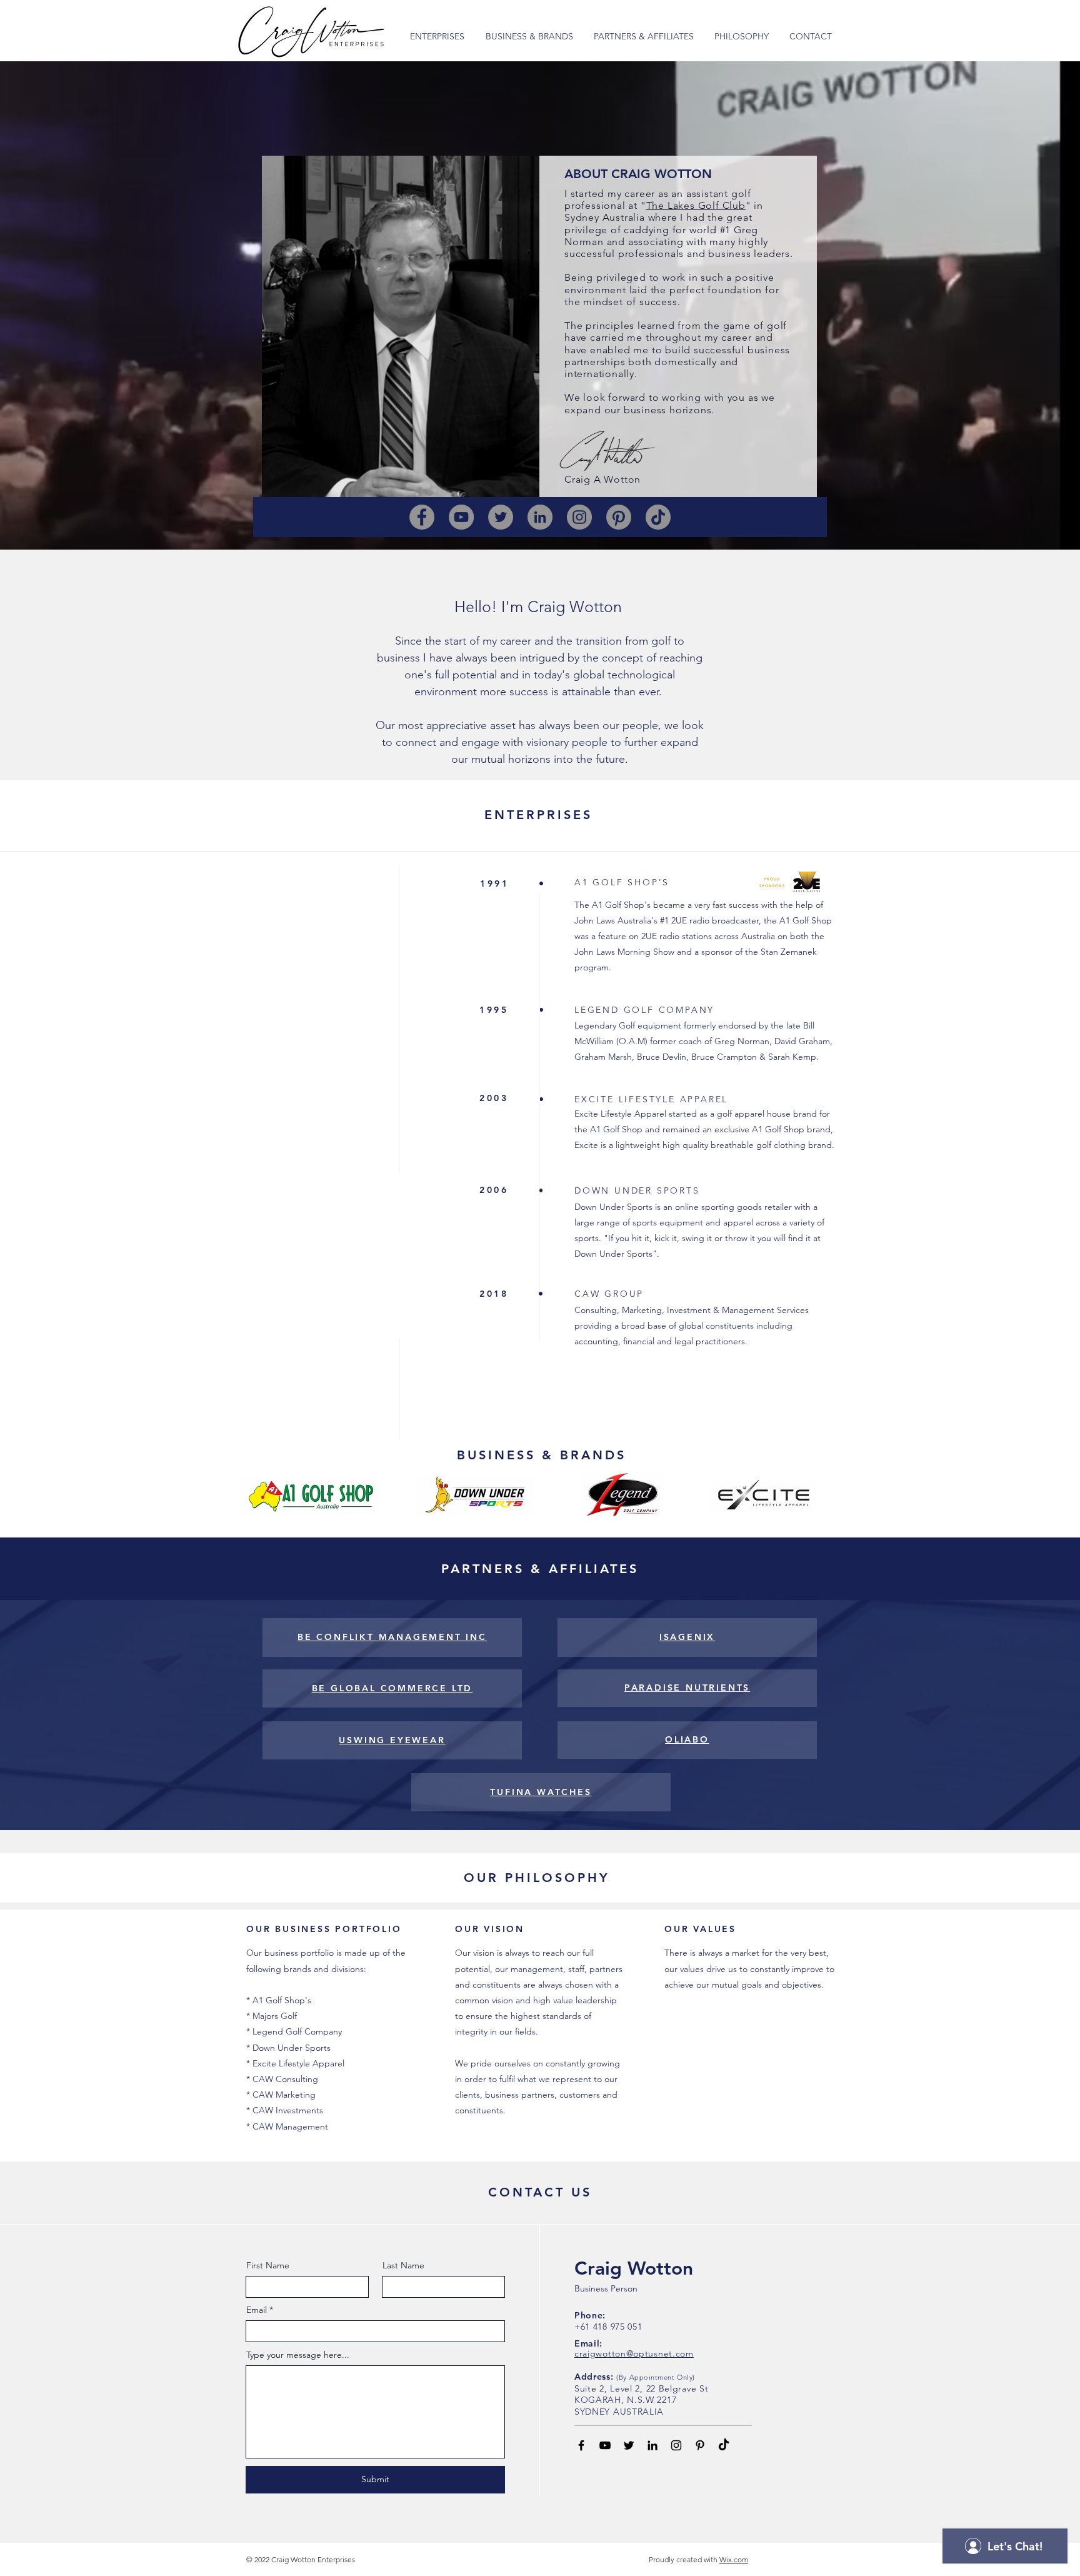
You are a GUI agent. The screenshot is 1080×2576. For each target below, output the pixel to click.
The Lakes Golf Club (696, 205)
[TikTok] (658, 517)
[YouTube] (461, 517)
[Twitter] (501, 517)
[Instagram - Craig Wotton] (676, 2445)
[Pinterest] (619, 517)
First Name (268, 2265)
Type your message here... (298, 2355)
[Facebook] (422, 517)
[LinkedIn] (540, 517)
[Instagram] (579, 517)
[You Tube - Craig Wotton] (605, 2445)
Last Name (403, 2265)
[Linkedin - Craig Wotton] (652, 2445)
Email (257, 2310)
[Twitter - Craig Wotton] (629, 2445)
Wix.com (734, 2559)
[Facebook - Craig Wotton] (581, 2445)
